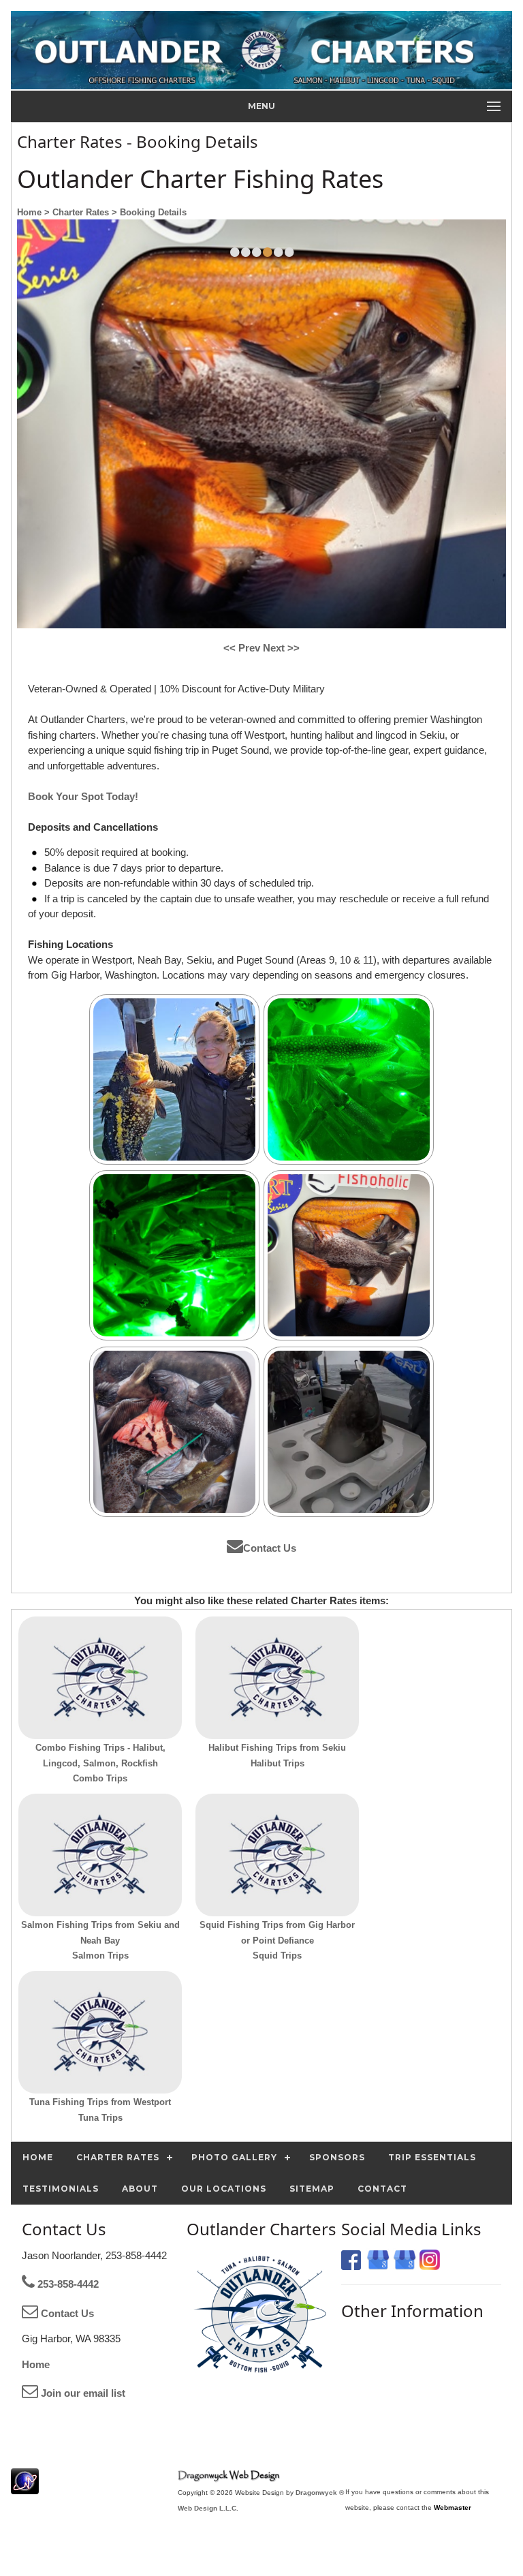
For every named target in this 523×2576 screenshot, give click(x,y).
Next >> (281, 648)
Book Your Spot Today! (83, 796)
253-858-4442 (67, 2284)
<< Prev (243, 648)
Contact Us (270, 1548)
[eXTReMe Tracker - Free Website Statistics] (25, 2487)
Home (36, 2364)
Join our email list (82, 2393)
